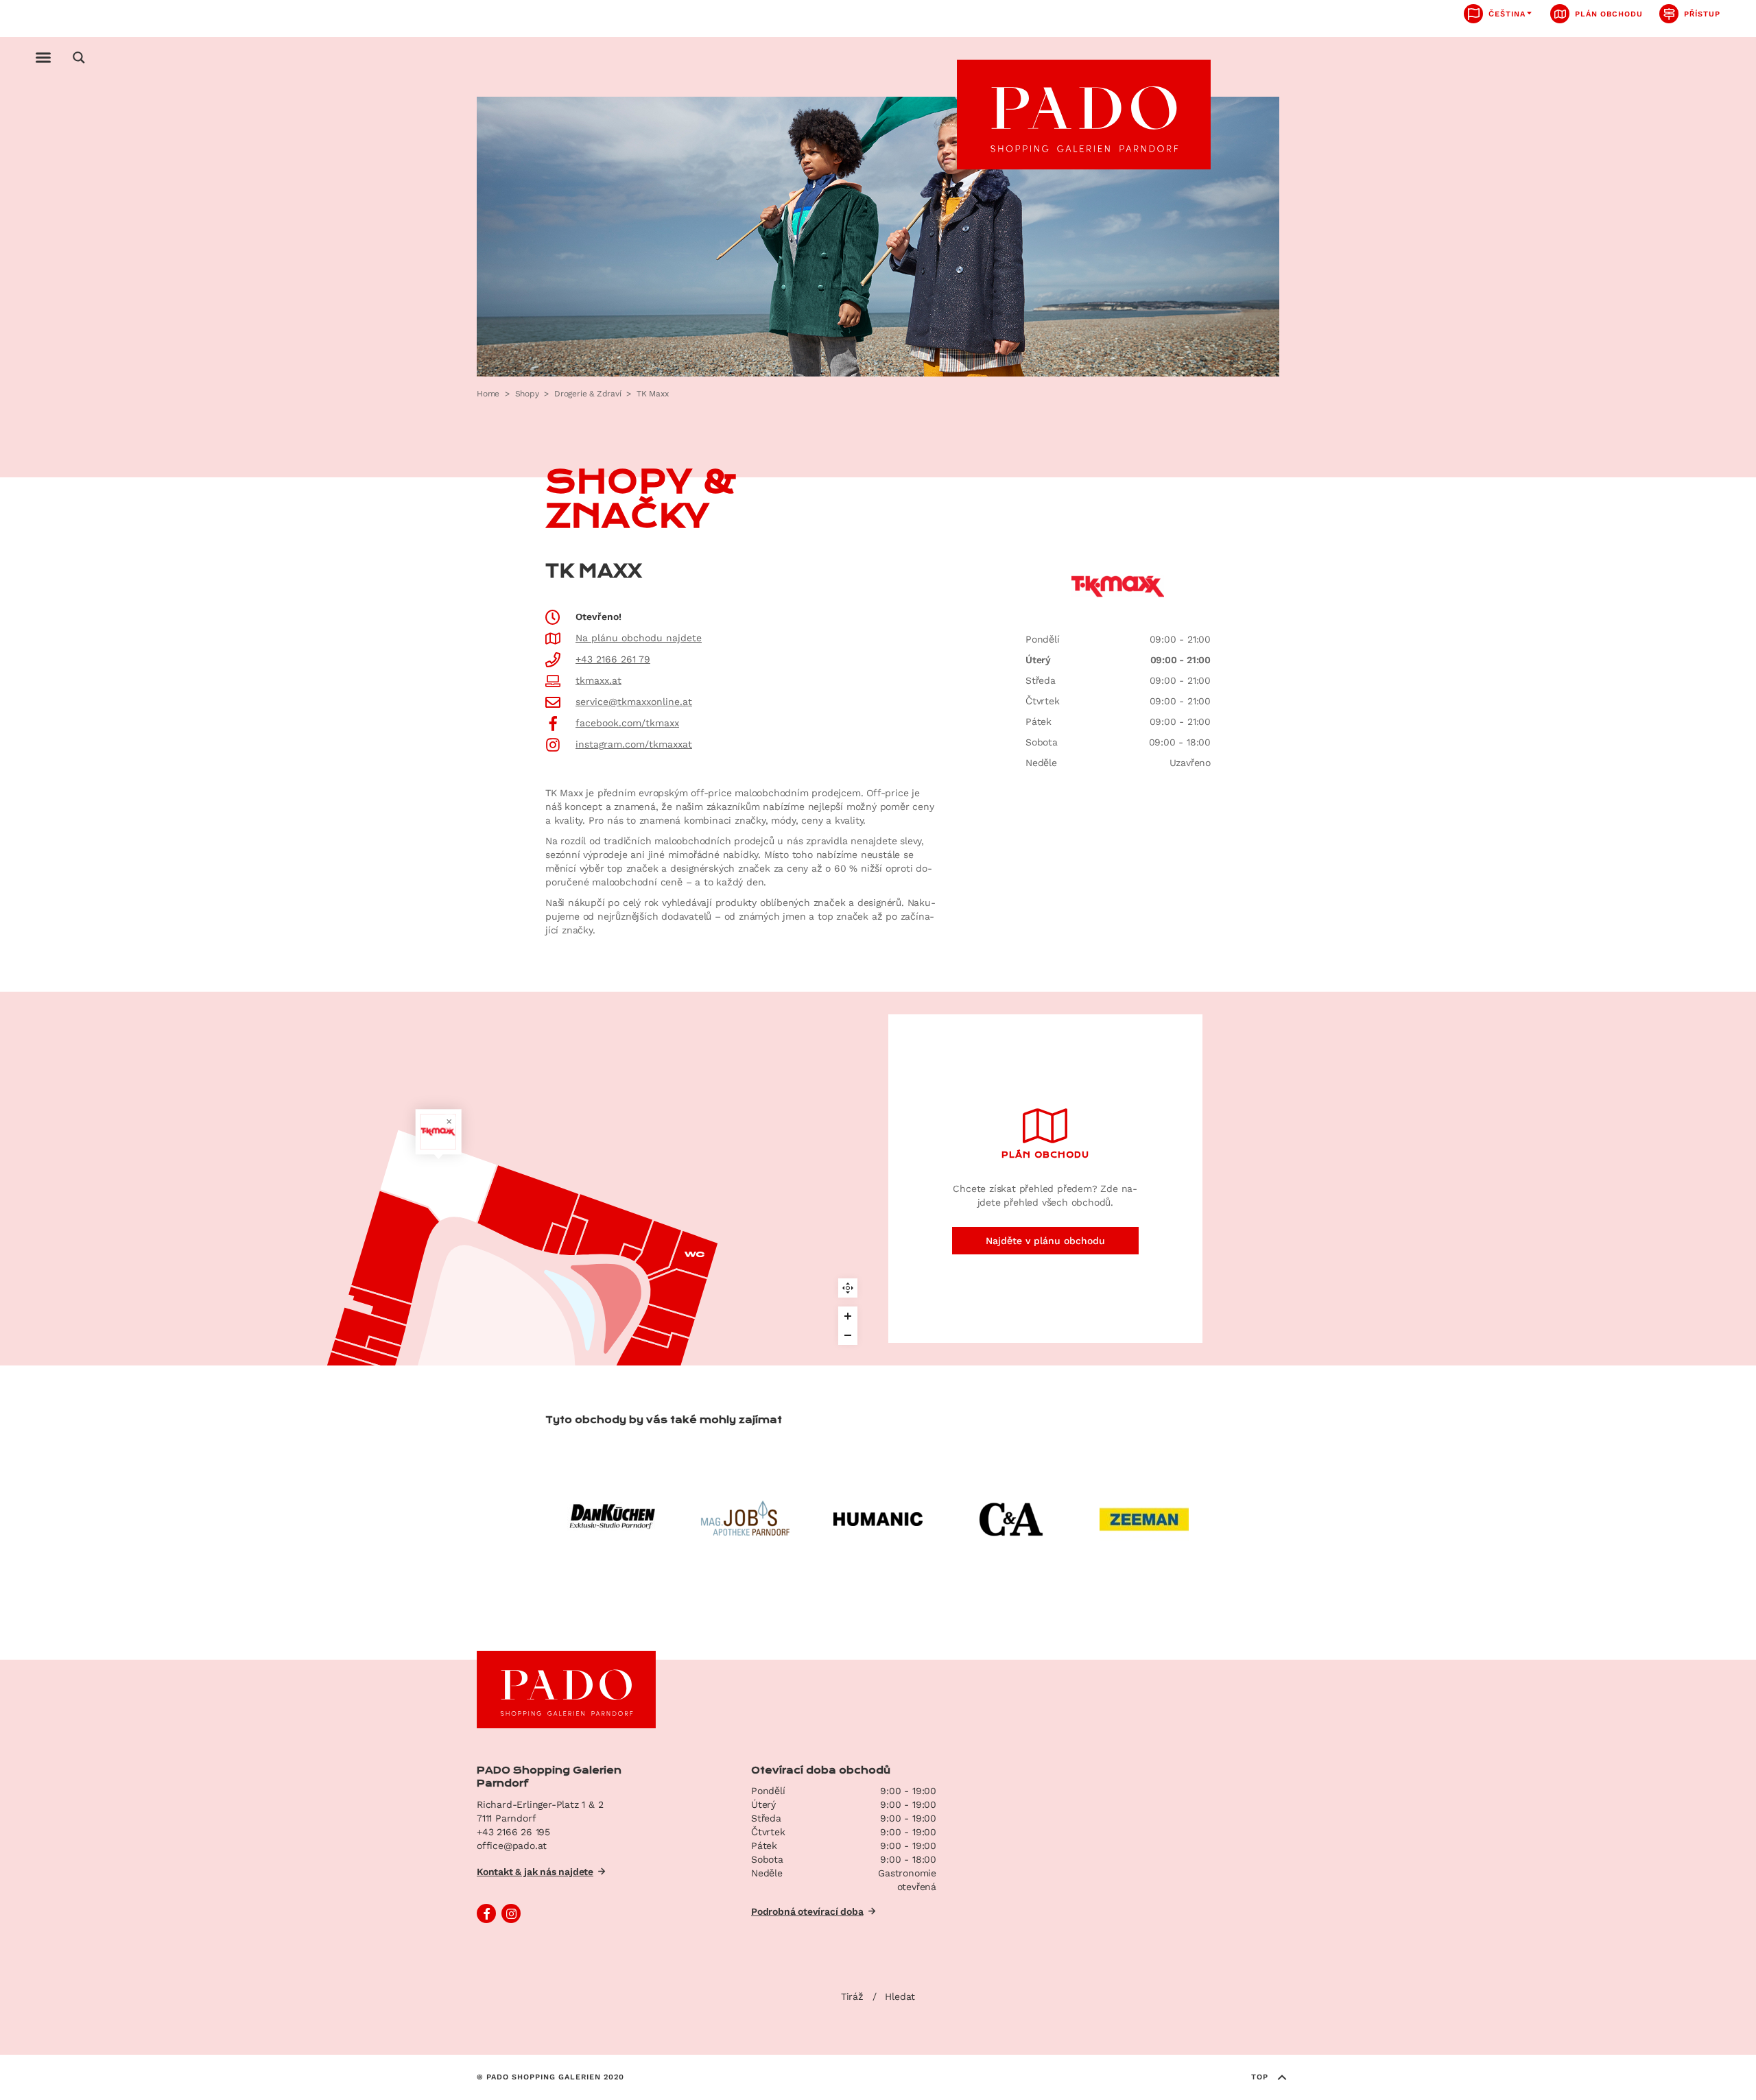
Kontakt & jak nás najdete (535, 1872)
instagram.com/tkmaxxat (634, 744)
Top (1260, 2077)
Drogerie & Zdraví (588, 394)
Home (488, 394)
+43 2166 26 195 (513, 1832)
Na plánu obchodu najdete (639, 638)
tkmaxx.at (598, 680)
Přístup (1702, 14)
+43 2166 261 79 (613, 659)
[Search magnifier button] (79, 58)
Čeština (1507, 14)
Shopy (527, 394)
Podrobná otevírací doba (807, 1911)
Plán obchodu (1609, 14)
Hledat (900, 1996)
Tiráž (852, 1996)
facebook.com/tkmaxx (627, 723)
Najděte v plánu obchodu (1045, 1241)
